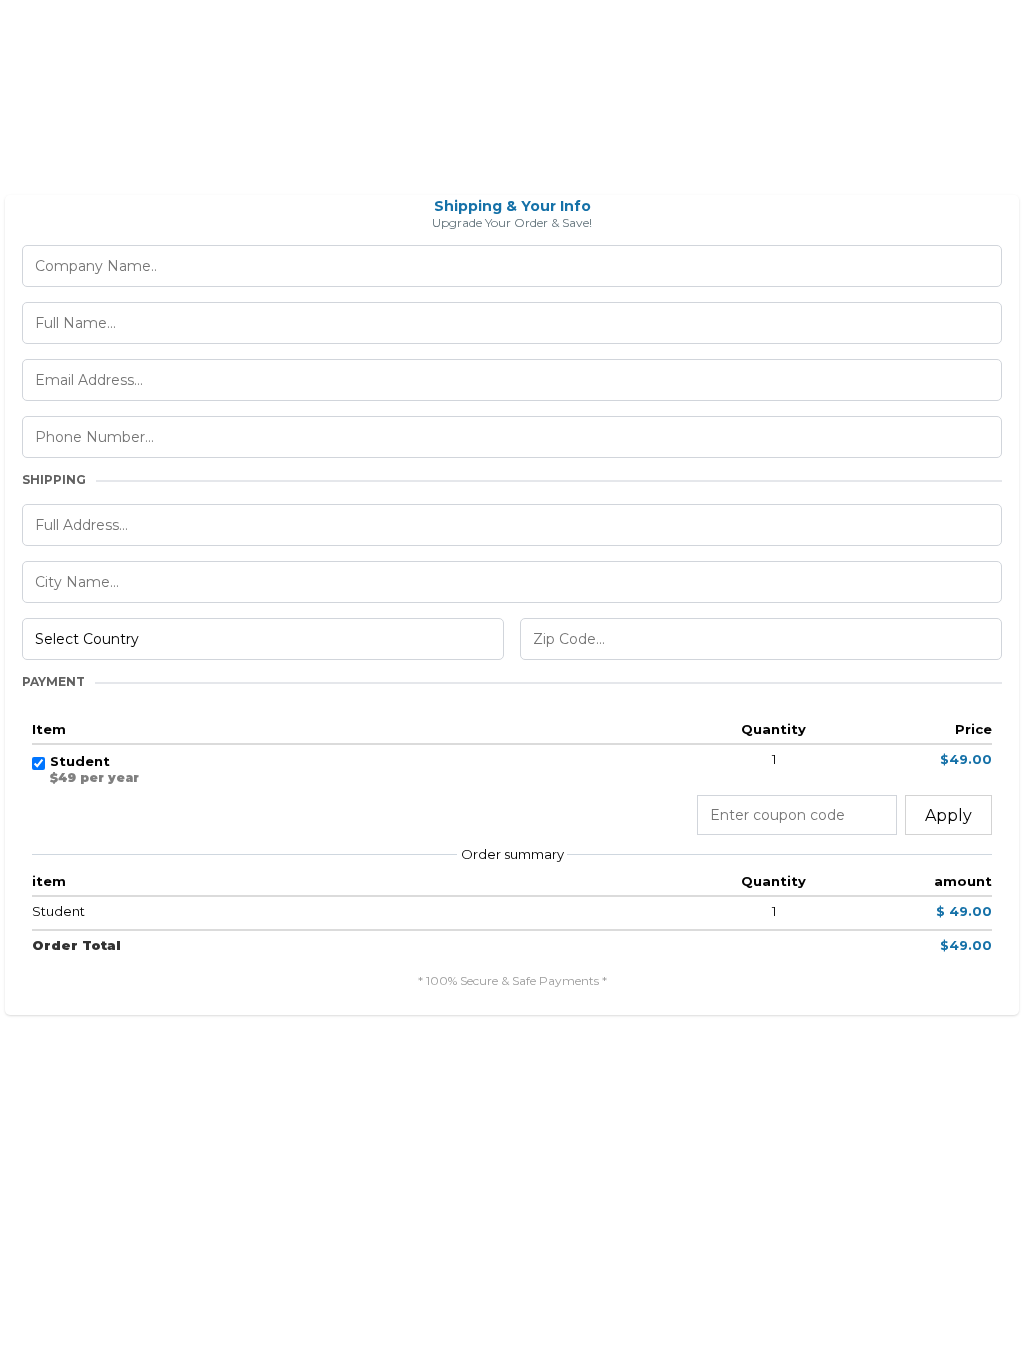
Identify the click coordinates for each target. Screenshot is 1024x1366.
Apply (948, 815)
